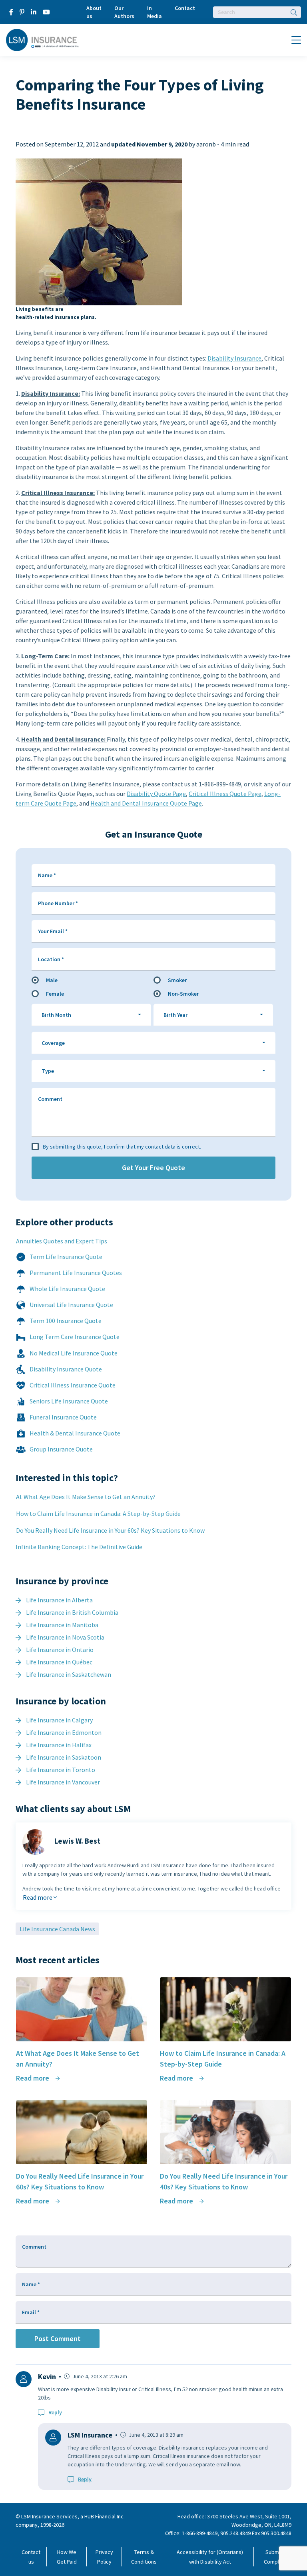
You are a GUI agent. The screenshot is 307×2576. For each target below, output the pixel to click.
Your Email (53, 931)
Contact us (31, 2557)
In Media (154, 12)
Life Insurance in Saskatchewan (69, 1674)
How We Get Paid (67, 2557)
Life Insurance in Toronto (61, 1770)
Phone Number (58, 903)
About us (94, 12)
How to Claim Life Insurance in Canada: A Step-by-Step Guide (98, 1514)
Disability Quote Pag (155, 794)
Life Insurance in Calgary (59, 1720)
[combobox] (91, 1015)
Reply (55, 2412)
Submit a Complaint (276, 2557)
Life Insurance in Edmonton (64, 1732)
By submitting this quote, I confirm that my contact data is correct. (122, 1147)
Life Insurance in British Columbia (72, 1612)
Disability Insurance (234, 358)
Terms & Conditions (144, 2557)
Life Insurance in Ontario (60, 1650)
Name (47, 875)
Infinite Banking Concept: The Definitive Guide (79, 1547)
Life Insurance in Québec (59, 1662)
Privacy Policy (104, 2557)
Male (52, 980)
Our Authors (124, 12)
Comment (50, 1099)
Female (55, 994)
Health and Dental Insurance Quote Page (146, 803)
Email (31, 2312)
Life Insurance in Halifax (59, 1745)
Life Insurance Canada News (57, 1929)
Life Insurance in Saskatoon (64, 1757)
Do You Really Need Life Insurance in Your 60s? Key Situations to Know (110, 1530)
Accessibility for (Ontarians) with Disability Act (210, 2557)
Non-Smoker (183, 994)
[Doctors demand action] (99, 232)
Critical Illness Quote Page (225, 794)
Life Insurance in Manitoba (62, 1625)
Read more (38, 1897)
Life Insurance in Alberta (59, 1600)
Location (51, 959)
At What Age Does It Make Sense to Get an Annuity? (86, 1497)
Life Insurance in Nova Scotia (65, 1637)
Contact (185, 8)
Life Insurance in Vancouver (63, 1782)
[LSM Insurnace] (43, 39)
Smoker (177, 980)
